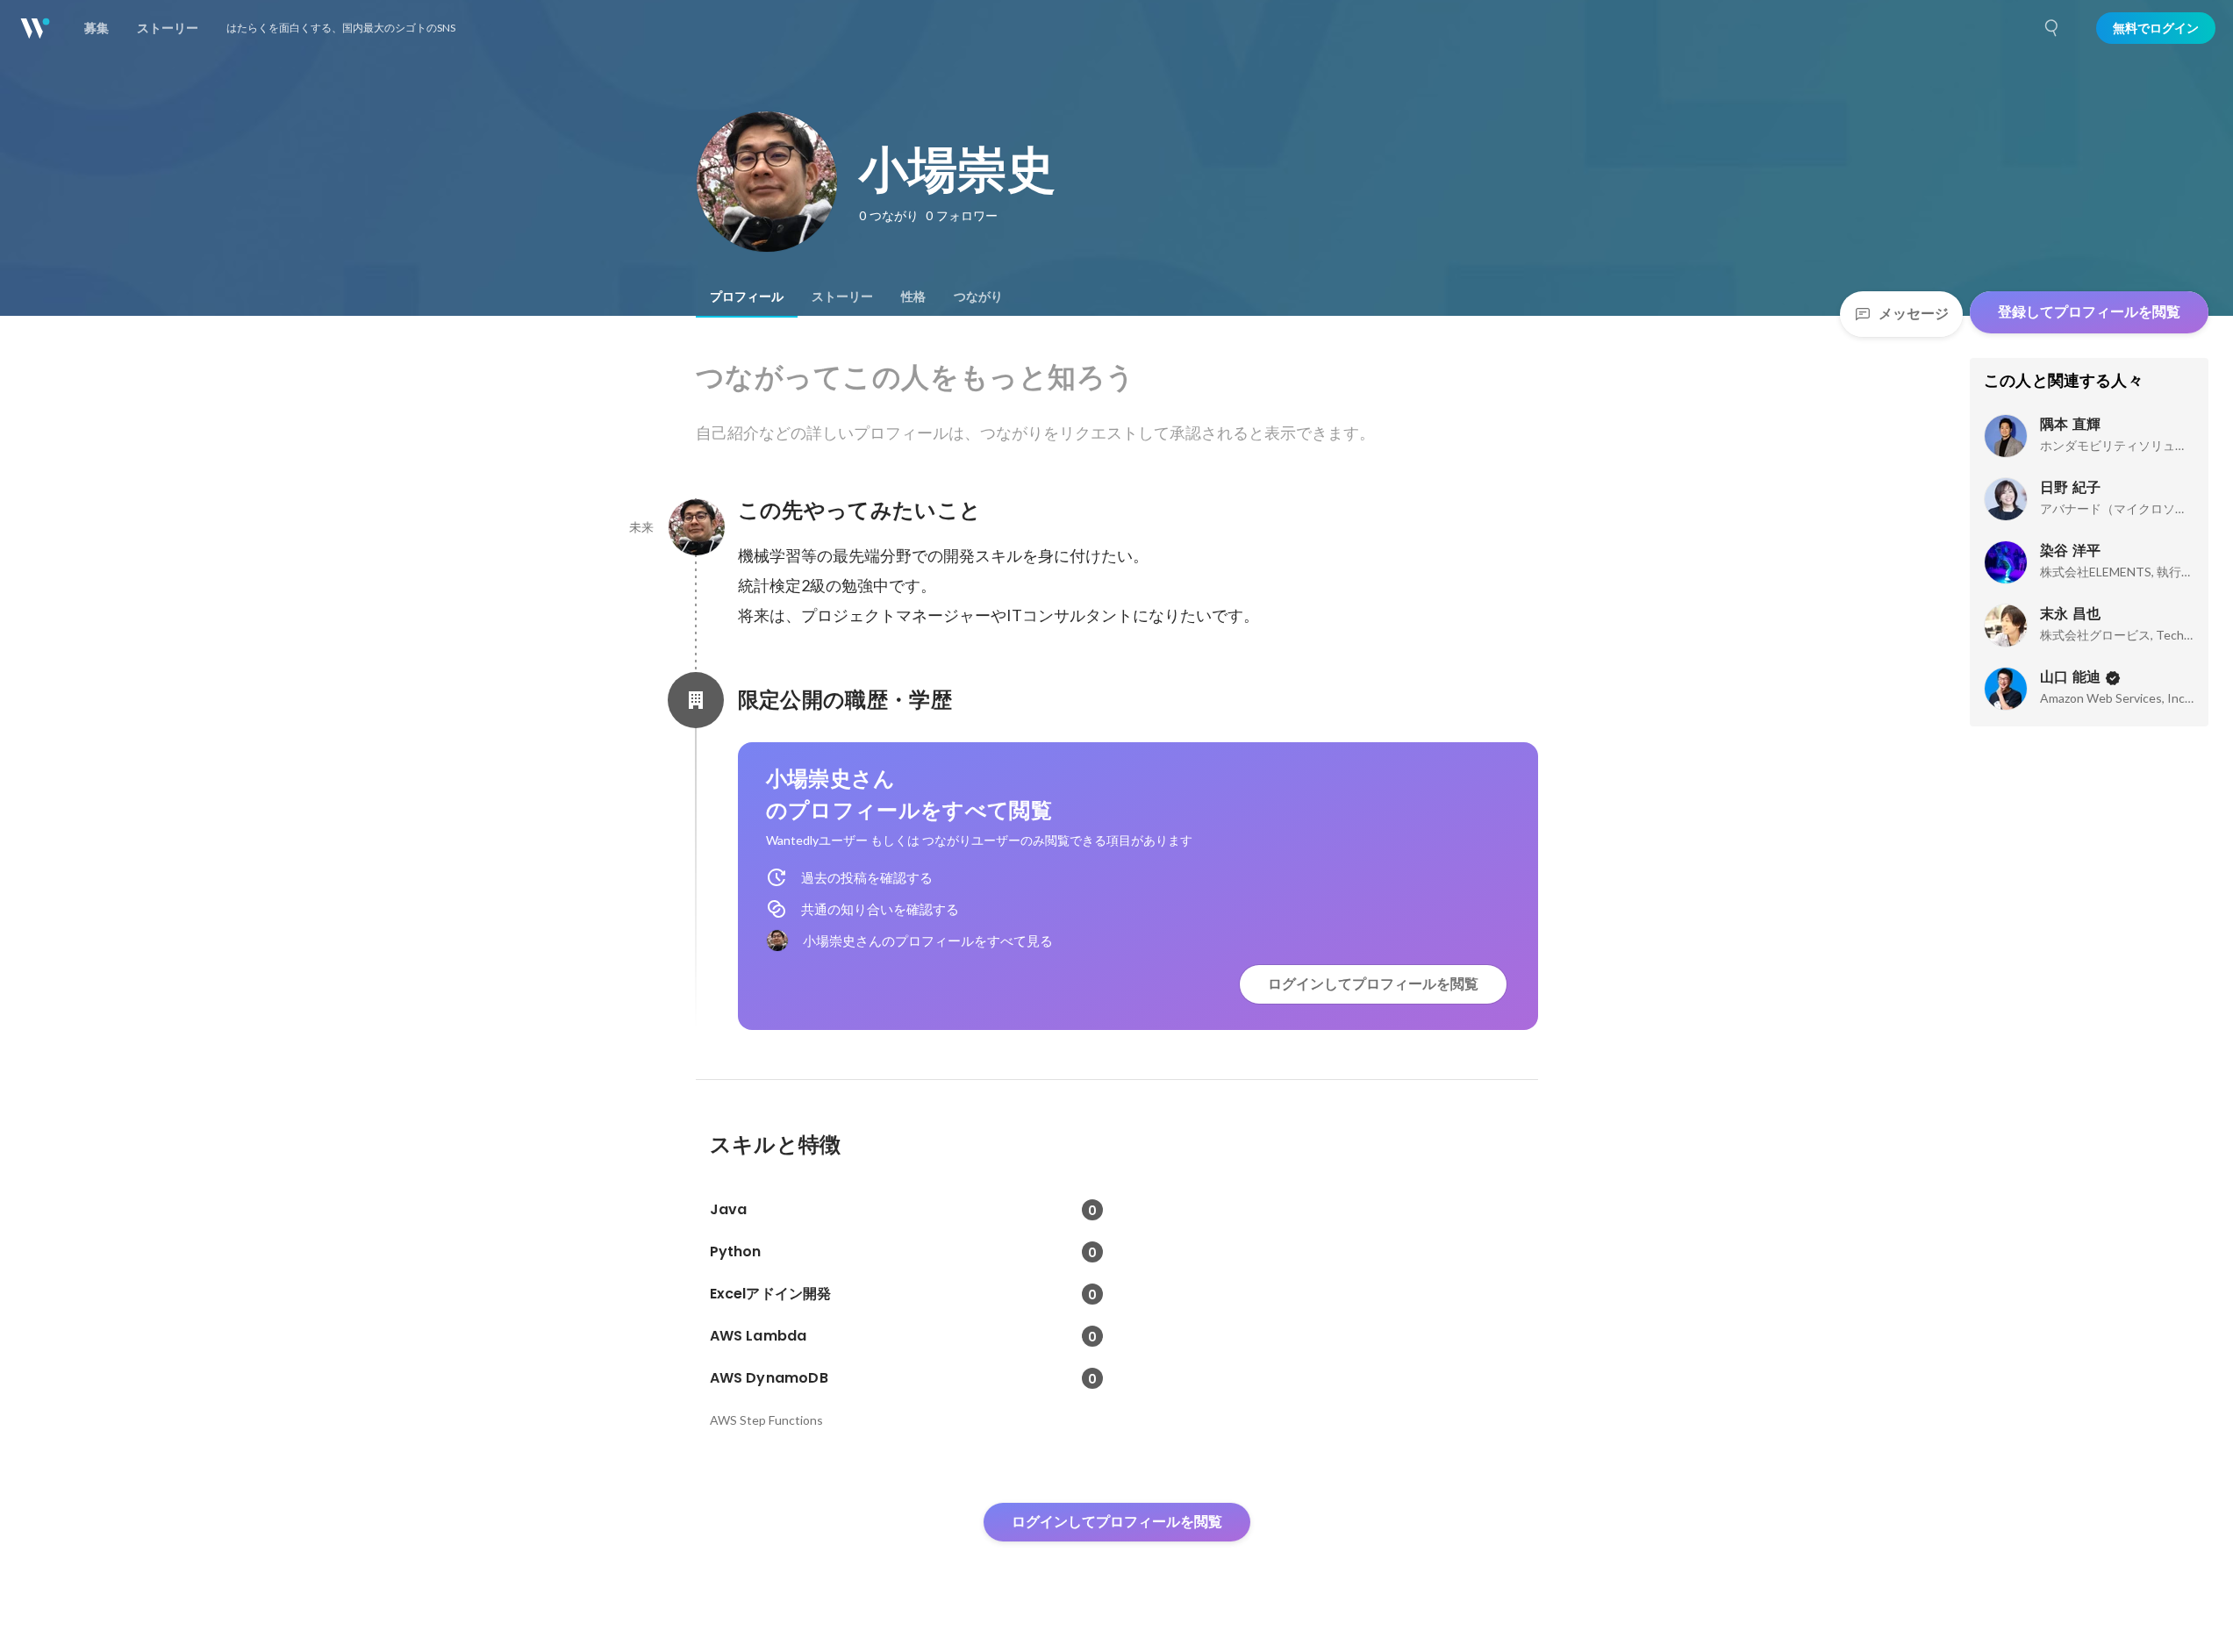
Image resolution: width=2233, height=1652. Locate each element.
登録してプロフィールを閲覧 (2089, 312)
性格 (913, 297)
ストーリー (842, 297)
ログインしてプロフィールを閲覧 (1373, 984)
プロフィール (747, 297)
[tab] (747, 297)
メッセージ (1914, 314)
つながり (978, 297)
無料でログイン (2156, 28)
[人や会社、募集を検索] (2052, 28)
